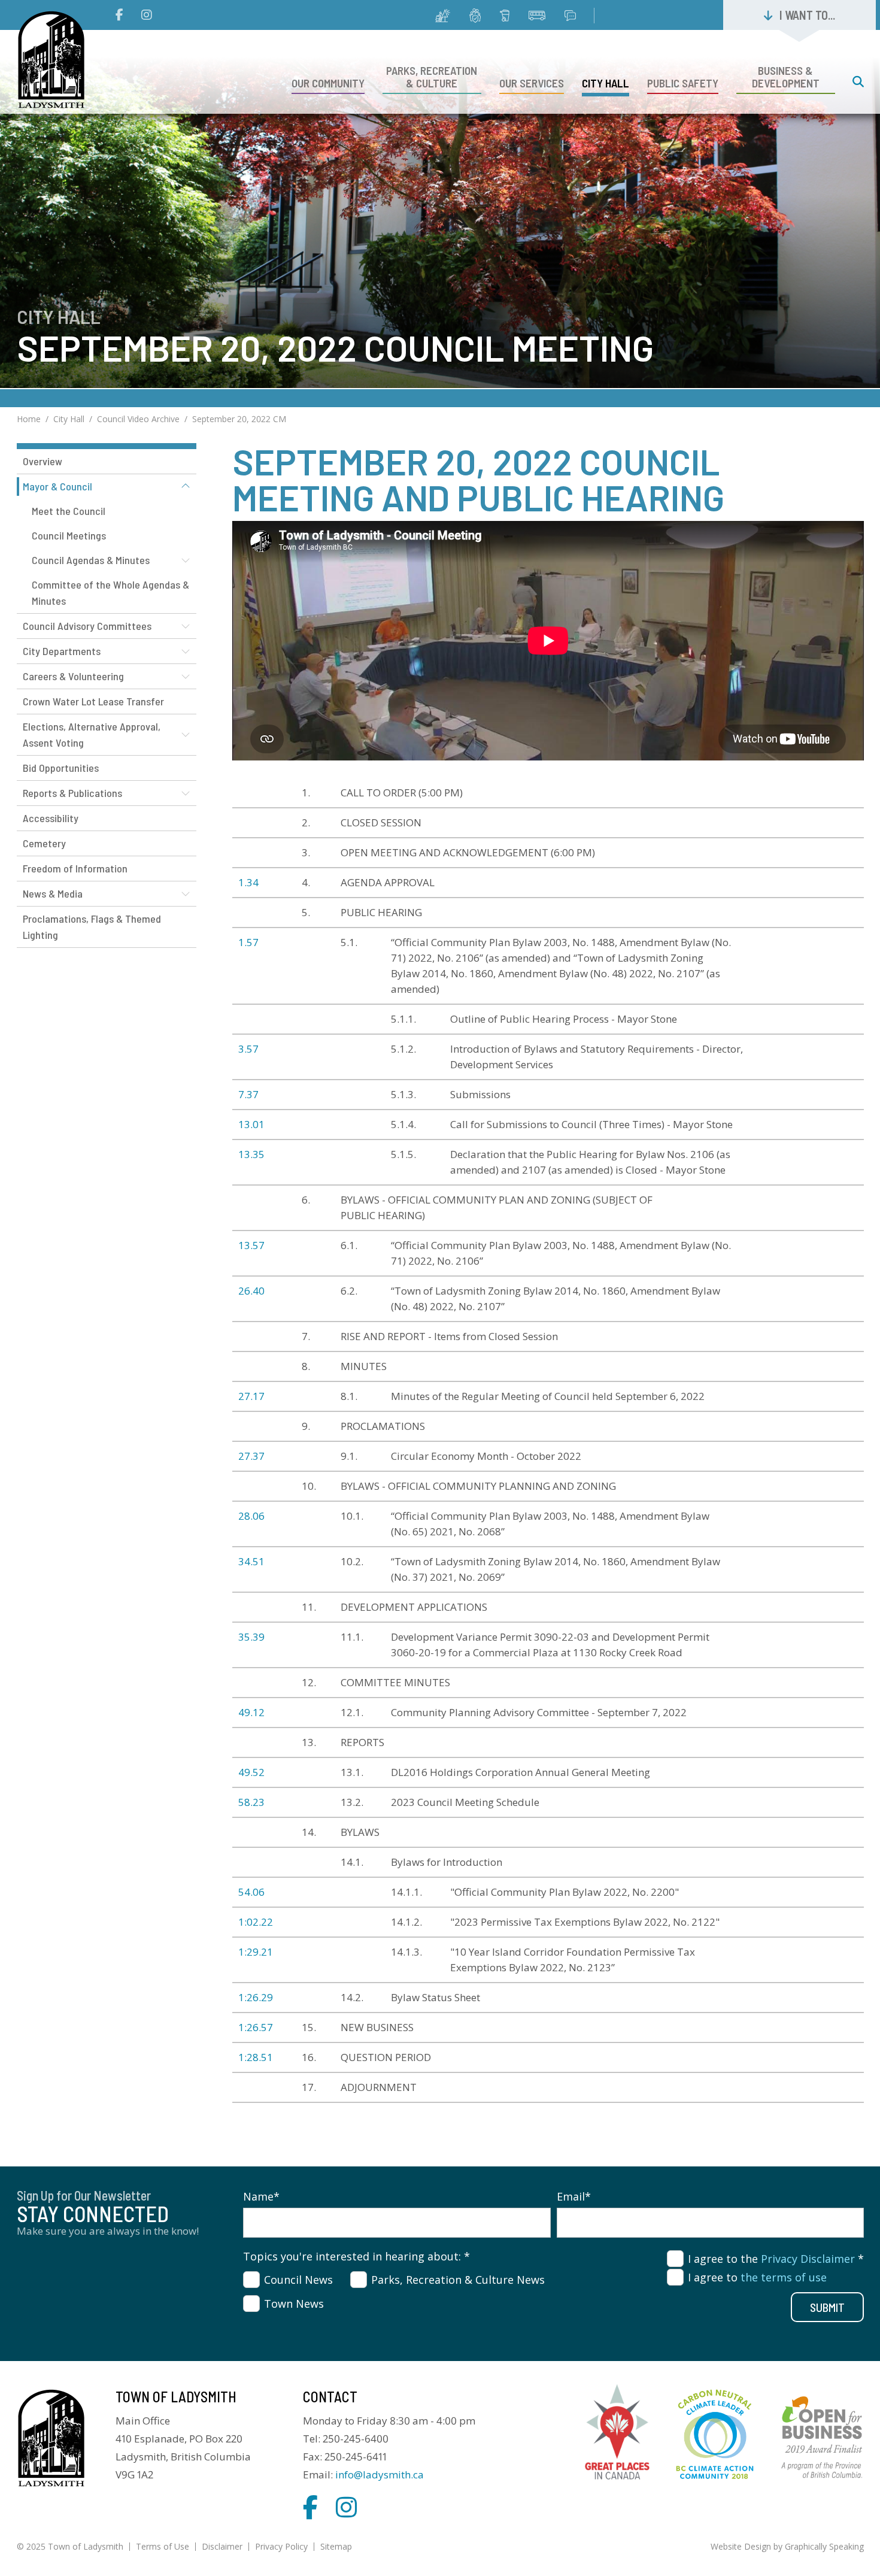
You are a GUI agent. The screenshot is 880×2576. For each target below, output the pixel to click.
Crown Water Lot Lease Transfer (93, 701)
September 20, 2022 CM (239, 419)
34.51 (251, 1561)
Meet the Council (69, 511)
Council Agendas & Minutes (91, 560)
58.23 (251, 1802)
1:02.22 (256, 1922)
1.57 (248, 942)
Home (29, 419)
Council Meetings (69, 535)
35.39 (251, 1637)
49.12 (251, 1712)
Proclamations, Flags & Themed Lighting (92, 927)
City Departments (62, 651)
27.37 (251, 1456)
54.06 (251, 1892)
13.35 (251, 1154)
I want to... (807, 15)
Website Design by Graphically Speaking (787, 2546)
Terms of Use (163, 2546)
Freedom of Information (75, 868)
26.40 (251, 1291)
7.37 (248, 1094)
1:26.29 (256, 1997)
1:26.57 (256, 2027)
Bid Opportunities (61, 768)
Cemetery (44, 843)
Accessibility (51, 818)
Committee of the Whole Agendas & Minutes (110, 593)
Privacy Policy (281, 2546)
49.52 (251, 1772)
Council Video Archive (138, 419)
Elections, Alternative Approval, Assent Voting (92, 734)
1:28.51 (256, 2057)
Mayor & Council (57, 486)
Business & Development (786, 77)
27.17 (251, 1396)
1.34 (248, 882)
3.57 (248, 1049)
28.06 (251, 1516)
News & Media (53, 893)
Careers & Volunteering (73, 676)
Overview (43, 461)
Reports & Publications (72, 793)
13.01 (251, 1124)
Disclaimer (222, 2546)
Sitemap (336, 2546)
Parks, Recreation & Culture (432, 77)
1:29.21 (256, 1952)
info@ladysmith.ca (380, 2475)
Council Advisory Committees (87, 626)
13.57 (251, 1245)
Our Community (328, 83)
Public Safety (683, 83)
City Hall (606, 83)
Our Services (532, 83)
